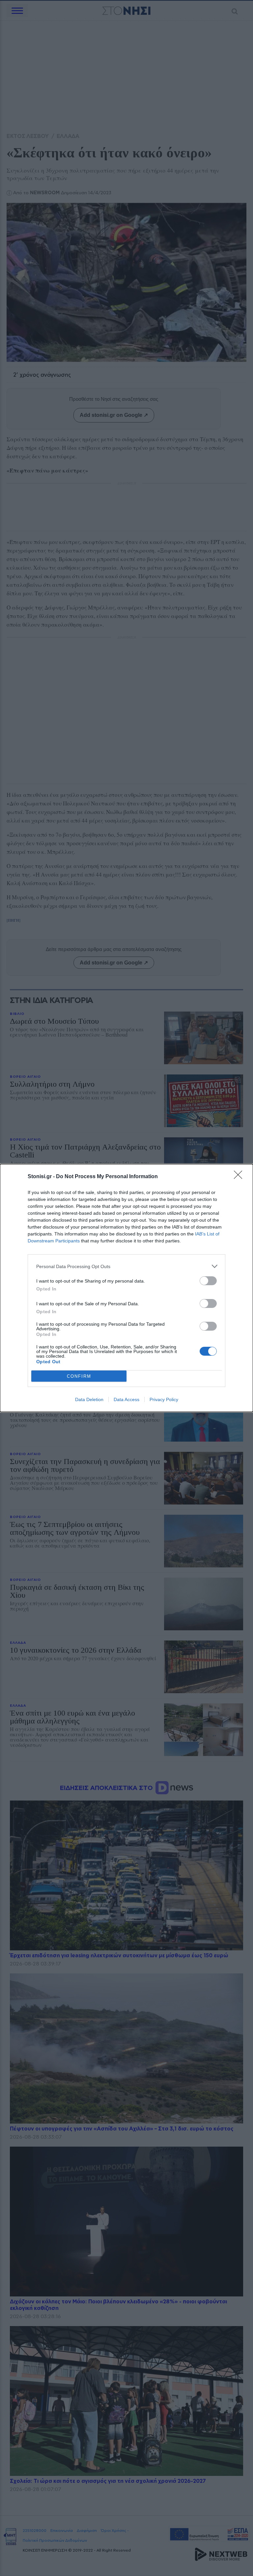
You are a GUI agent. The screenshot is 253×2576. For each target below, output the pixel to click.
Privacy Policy (164, 1399)
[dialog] (126, 1288)
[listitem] (126, 1266)
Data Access (126, 1399)
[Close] (240, 1177)
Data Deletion (89, 1399)
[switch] (208, 1281)
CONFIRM (79, 1376)
